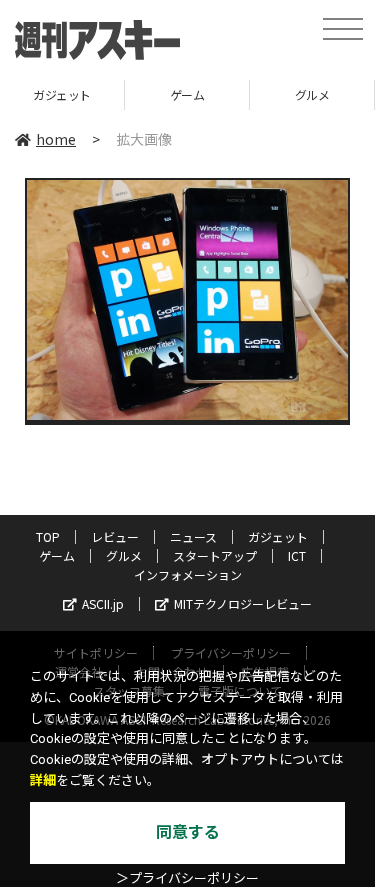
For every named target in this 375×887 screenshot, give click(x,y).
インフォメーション (188, 574)
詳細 (43, 780)
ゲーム (175, 94)
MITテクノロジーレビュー (243, 603)
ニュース (193, 536)
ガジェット (278, 536)
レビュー (115, 536)
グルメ (300, 94)
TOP (48, 536)
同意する (188, 832)
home (56, 139)
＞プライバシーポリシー (187, 878)
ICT (297, 555)
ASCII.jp (103, 603)
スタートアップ (215, 555)
